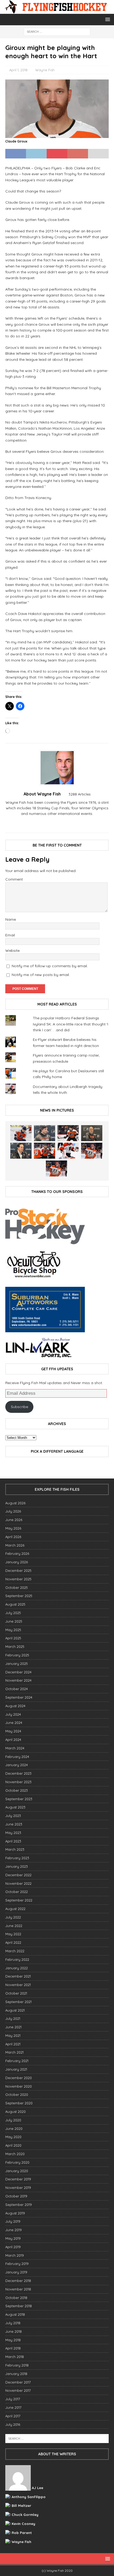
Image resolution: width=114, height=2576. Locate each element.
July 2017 (13, 2399)
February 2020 (17, 2162)
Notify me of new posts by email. (41, 975)
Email (10, 935)
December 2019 (18, 2179)
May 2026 (13, 1528)
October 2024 (17, 1689)
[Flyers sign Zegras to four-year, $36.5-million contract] (45, 1151)
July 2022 (13, 1917)
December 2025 (18, 1570)
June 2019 (14, 2230)
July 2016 (13, 2424)
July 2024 (13, 1714)
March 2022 (15, 1951)
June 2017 (13, 2407)
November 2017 (18, 2390)
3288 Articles (80, 794)
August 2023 (15, 1807)
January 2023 (17, 1866)
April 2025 (13, 1638)
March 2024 (15, 1748)
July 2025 (13, 1613)
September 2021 (18, 2002)
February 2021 (17, 2061)
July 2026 (13, 1511)
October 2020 (17, 2095)
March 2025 (15, 1647)
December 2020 (19, 2078)
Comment (14, 879)
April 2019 (13, 2247)
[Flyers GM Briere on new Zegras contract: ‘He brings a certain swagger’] (21, 1151)
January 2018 (16, 2374)
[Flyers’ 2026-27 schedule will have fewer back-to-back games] (92, 1133)
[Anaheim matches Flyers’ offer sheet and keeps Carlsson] (56, 1168)
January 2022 (17, 1968)
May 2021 (13, 2035)
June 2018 (14, 2331)
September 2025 (19, 1596)
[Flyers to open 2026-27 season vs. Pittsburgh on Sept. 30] (68, 1151)
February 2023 (17, 1858)
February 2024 (17, 1757)
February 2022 (17, 1959)
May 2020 (13, 2137)
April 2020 (13, 2145)
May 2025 (13, 1630)
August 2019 (15, 2213)
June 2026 (14, 1520)
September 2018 (19, 2306)
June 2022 (14, 1926)
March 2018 (15, 2357)
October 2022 (17, 1892)
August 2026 (15, 1503)
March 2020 (15, 2154)
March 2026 (15, 1545)
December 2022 (18, 1875)
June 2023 (14, 1824)
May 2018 (13, 2340)
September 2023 (19, 1799)
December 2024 (18, 1672)
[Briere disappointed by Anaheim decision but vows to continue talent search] (92, 1151)
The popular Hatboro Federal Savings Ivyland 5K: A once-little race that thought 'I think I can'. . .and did (71, 1024)
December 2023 (18, 1773)
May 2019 (13, 2238)
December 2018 (18, 2281)
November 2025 (18, 1579)
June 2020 (14, 2129)
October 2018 (16, 2298)
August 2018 (15, 2314)
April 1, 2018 (18, 70)
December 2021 (18, 1976)
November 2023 (18, 1782)
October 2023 (17, 1790)
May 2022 (13, 1934)
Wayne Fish (45, 70)
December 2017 (18, 2382)
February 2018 (17, 2365)
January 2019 (16, 2272)
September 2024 (19, 1697)
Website (12, 950)
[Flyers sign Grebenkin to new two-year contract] (21, 1133)
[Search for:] (57, 31)
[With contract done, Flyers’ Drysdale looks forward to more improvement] (45, 1133)
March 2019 (15, 2255)
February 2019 (17, 2264)
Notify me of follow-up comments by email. (50, 966)
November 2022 (18, 1883)
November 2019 (18, 2188)
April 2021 (13, 2044)
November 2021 (18, 1985)
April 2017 (13, 2416)
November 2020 (19, 2086)
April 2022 (13, 1942)
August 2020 (16, 2112)
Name (11, 919)
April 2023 (13, 1841)
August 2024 (15, 1706)
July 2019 (13, 2221)
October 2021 (16, 1993)
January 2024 (17, 1765)
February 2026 (17, 1553)
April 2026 (13, 1537)
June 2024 (14, 1723)
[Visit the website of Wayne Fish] (57, 823)
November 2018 (18, 2289)
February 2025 (17, 1655)
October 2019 (16, 2196)
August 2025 (15, 1604)
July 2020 (13, 2120)
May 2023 (13, 1833)
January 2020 (17, 2171)
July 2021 (13, 2018)
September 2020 (19, 2103)
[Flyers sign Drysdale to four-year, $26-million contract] (68, 1133)
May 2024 (13, 1731)
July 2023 (13, 1816)
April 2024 (13, 1740)
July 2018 (13, 2323)
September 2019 (19, 2205)
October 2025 (17, 1588)
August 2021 (15, 2010)
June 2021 (13, 2027)
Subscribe (19, 1407)
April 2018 (13, 2348)
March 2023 (15, 1849)
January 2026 (17, 1562)
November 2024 (18, 1680)
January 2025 (17, 1664)
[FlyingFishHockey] (57, 11)
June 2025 (14, 1621)
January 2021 (16, 2069)
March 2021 (14, 2052)
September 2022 (19, 1900)
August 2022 (15, 1909)
